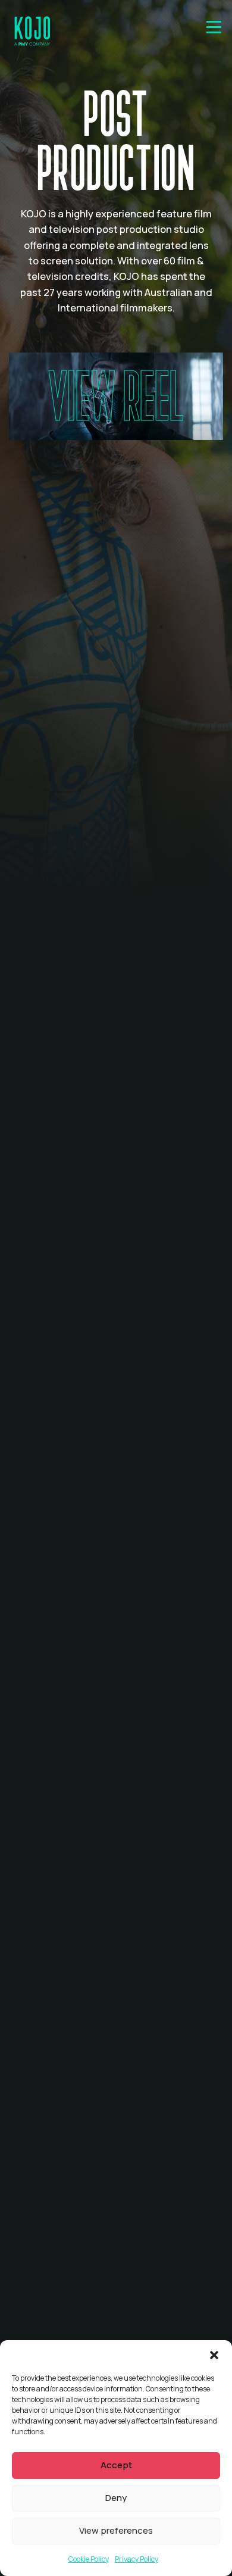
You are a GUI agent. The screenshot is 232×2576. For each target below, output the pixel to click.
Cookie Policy (89, 2559)
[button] (214, 2355)
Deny (116, 2498)
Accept (116, 2465)
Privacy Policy (137, 2559)
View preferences (116, 2530)
